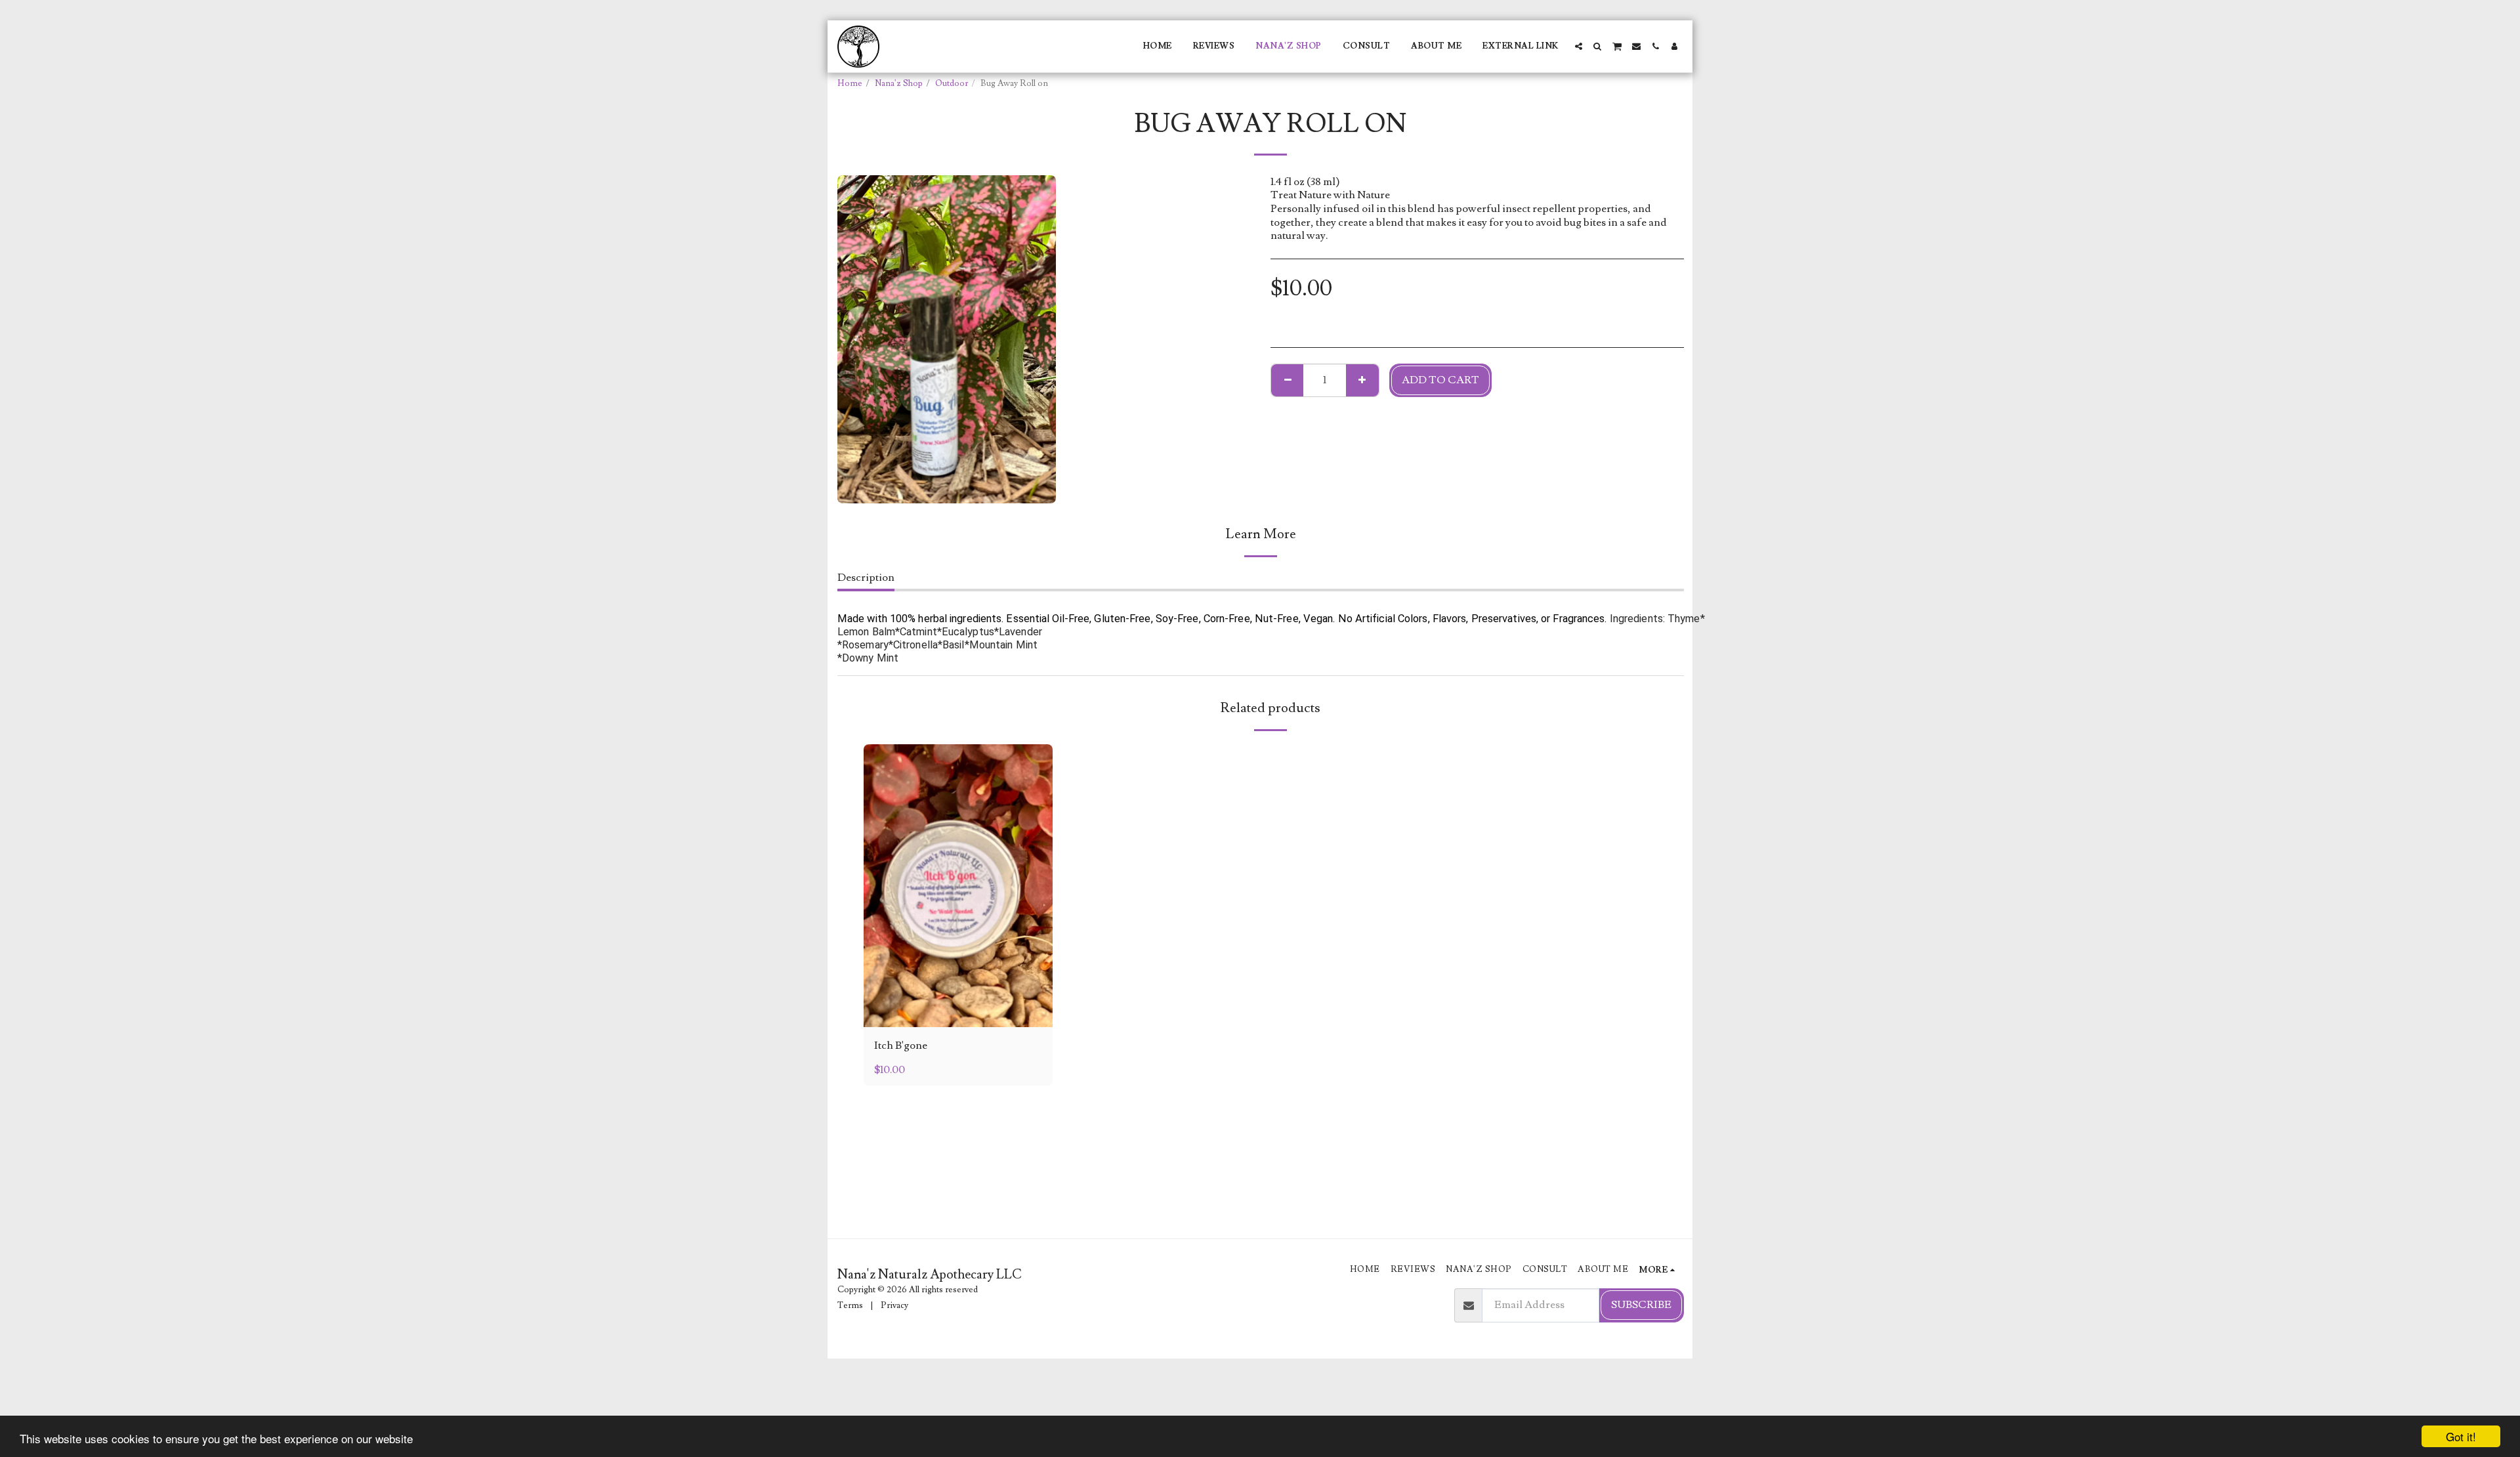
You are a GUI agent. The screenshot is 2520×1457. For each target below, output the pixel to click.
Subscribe (1641, 1305)
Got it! (2461, 1436)
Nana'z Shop (899, 83)
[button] (1579, 46)
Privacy (894, 1305)
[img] (958, 886)
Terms (850, 1305)
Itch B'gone (901, 1045)
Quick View (958, 1012)
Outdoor (952, 83)
